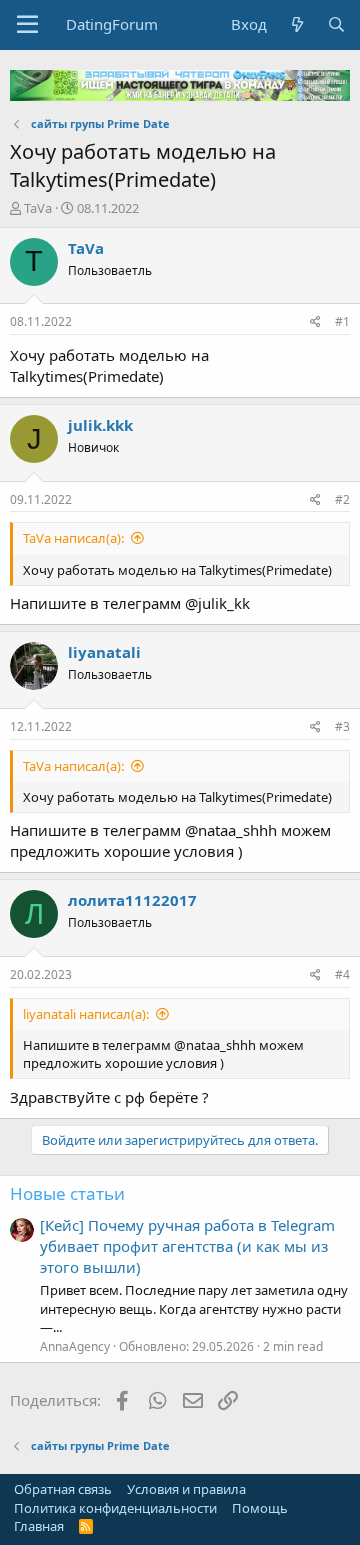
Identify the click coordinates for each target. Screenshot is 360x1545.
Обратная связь (63, 1489)
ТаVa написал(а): (73, 538)
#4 (342, 974)
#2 (342, 499)
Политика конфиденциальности (115, 1508)
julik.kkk (100, 425)
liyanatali (104, 652)
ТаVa (38, 208)
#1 (342, 321)
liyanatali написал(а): (86, 1014)
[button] (27, 25)
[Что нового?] (296, 24)
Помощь (260, 1508)
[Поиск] (336, 24)
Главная (39, 1526)
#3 (342, 726)
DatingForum (112, 24)
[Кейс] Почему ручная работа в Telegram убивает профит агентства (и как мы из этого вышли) (187, 1246)
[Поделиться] (315, 322)
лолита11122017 (132, 900)
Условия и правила (186, 1489)
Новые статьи (67, 1193)
